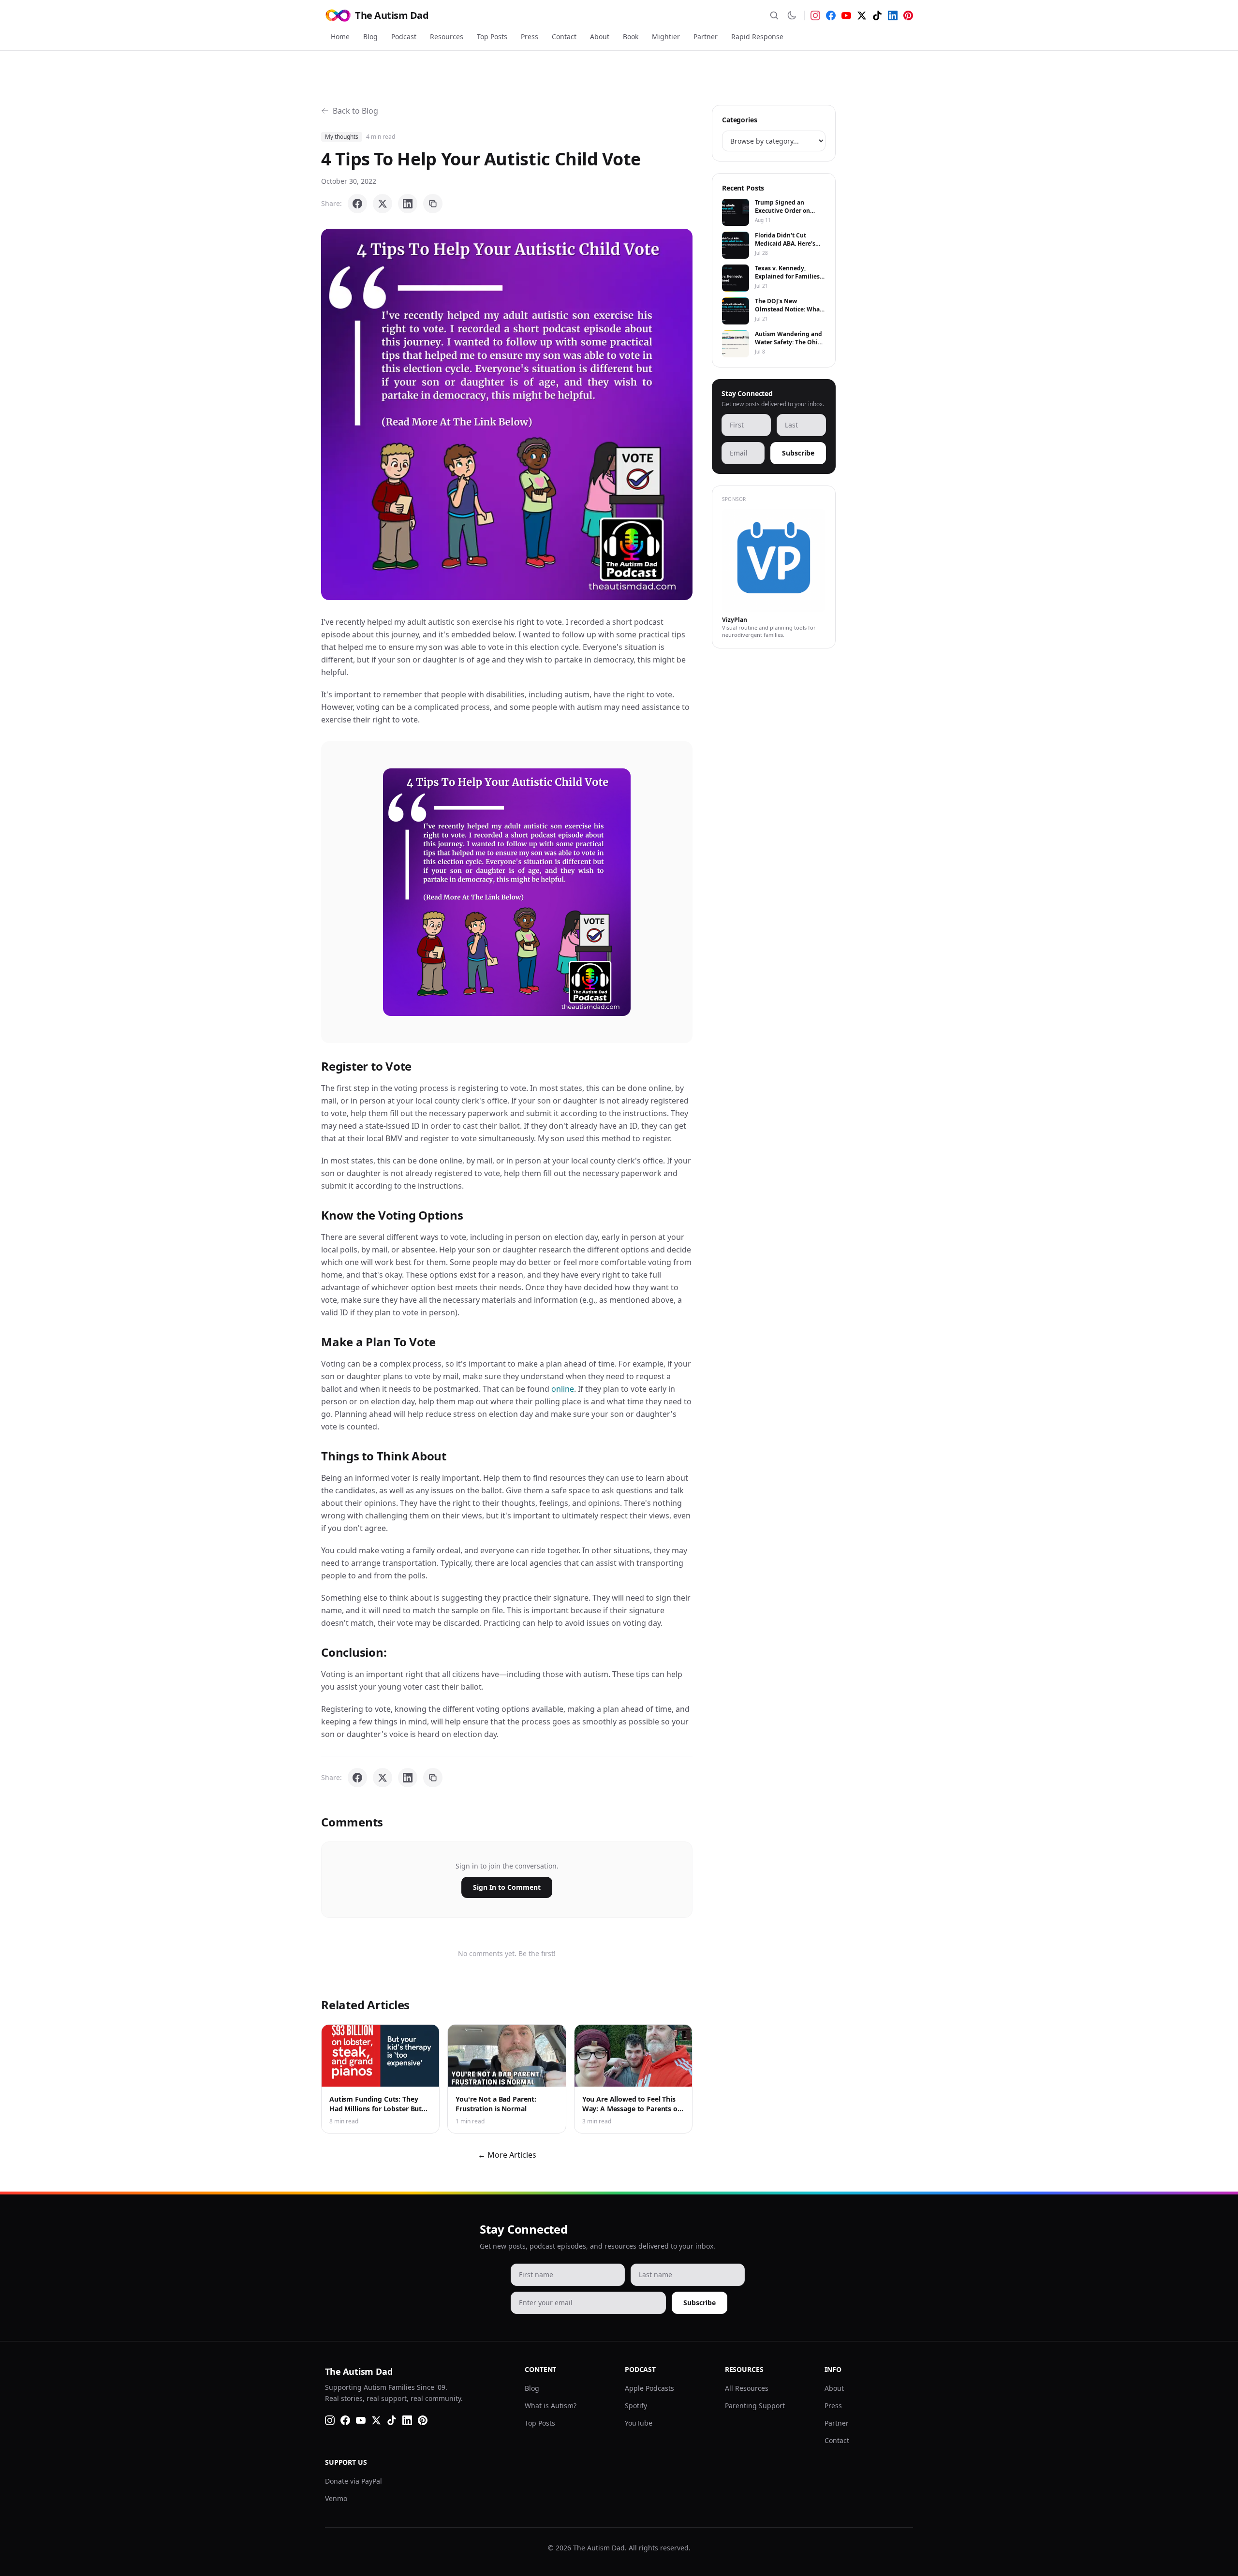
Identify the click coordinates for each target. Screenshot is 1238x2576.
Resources (447, 37)
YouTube (639, 2423)
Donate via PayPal (354, 2481)
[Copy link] (433, 204)
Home (340, 37)
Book (631, 37)
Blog (370, 37)
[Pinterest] (908, 15)
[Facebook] (831, 15)
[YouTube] (846, 15)
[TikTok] (877, 15)
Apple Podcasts (649, 2388)
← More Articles (507, 2155)
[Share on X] (383, 204)
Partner (706, 37)
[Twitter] (862, 15)
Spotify (636, 2406)
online (563, 1389)
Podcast (404, 37)
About (600, 37)
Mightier (666, 37)
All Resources (747, 2388)
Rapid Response (757, 37)
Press (530, 37)
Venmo (336, 2498)
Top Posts (492, 37)
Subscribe (798, 453)
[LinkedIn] (893, 15)
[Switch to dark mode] (792, 15)
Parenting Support (755, 2406)
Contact (564, 37)
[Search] (774, 15)
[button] (507, 414)
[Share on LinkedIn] (408, 204)
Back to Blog (355, 111)
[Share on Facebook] (357, 204)
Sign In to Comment (507, 1887)
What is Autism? (551, 2406)
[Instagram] (815, 15)
